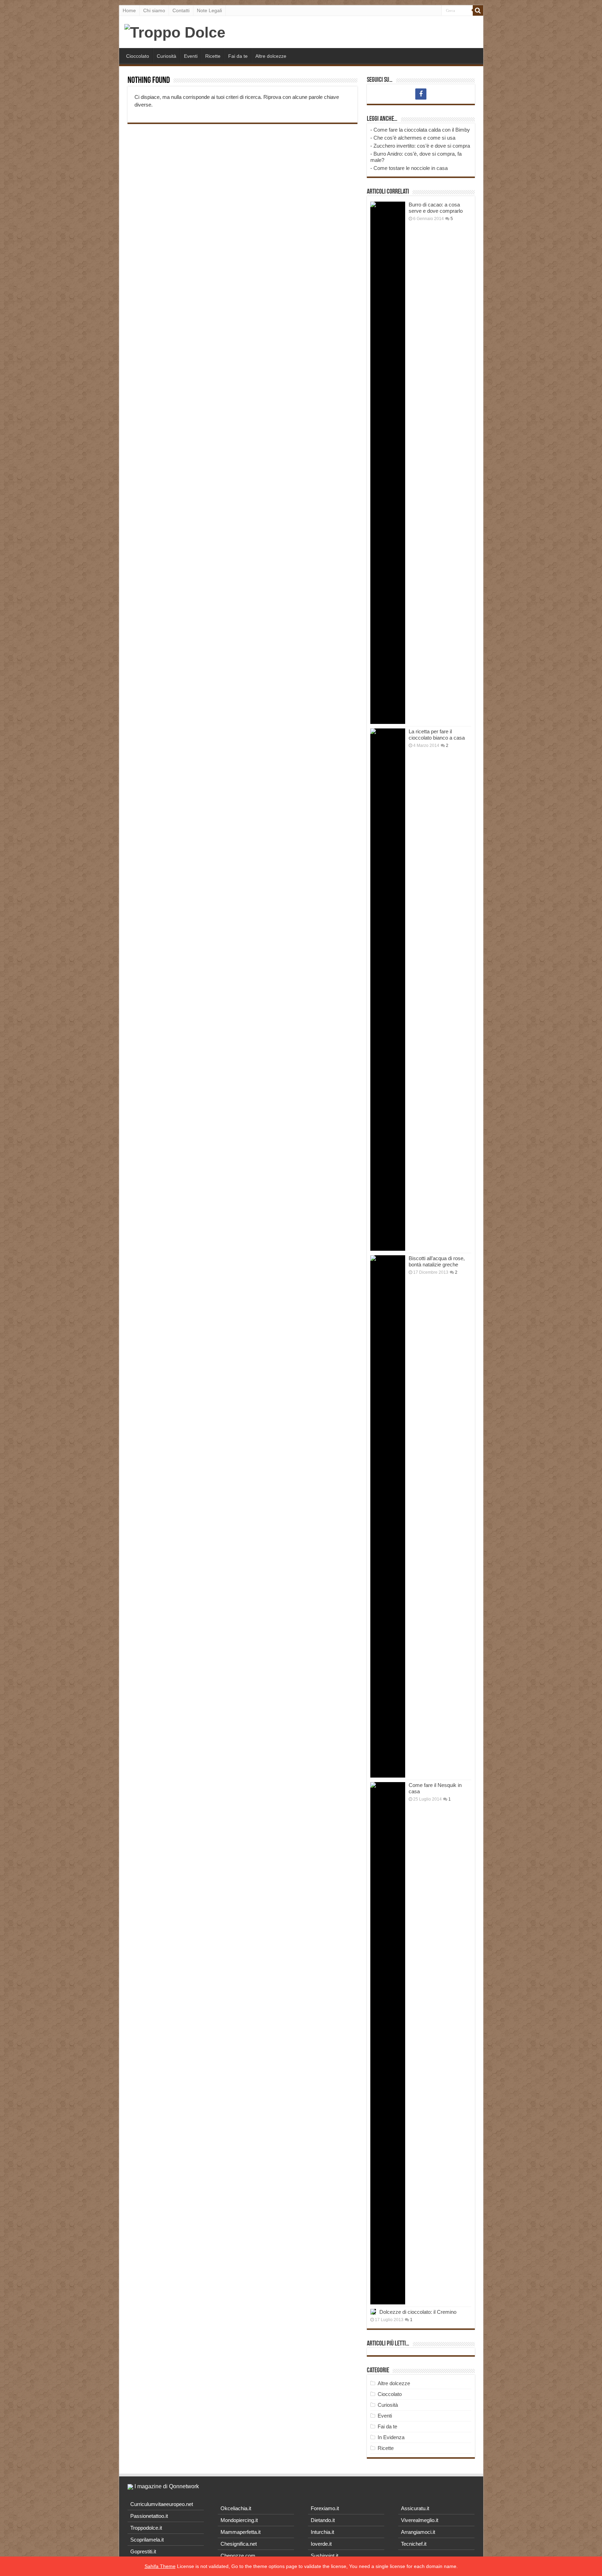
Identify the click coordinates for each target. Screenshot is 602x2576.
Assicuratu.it (415, 2508)
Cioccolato (138, 56)
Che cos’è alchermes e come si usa (414, 138)
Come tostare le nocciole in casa (411, 168)
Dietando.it (323, 2520)
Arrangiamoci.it (418, 2532)
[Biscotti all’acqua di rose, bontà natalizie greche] (388, 1516)
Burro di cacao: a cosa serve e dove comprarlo (436, 208)
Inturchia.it (322, 2532)
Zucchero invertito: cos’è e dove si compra (422, 146)
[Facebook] (421, 94)
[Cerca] (478, 10)
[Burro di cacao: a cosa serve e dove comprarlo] (388, 463)
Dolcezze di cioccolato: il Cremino (418, 2312)
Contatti (181, 10)
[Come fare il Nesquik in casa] (388, 2043)
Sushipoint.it (325, 2556)
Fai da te (238, 56)
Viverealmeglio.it (420, 2520)
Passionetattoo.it (149, 2516)
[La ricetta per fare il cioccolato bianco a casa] (388, 990)
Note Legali (209, 10)
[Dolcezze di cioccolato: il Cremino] (373, 2312)
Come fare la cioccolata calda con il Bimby (422, 130)
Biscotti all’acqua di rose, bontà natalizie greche (437, 1261)
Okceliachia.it (236, 2508)
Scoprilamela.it (147, 2540)
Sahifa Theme (160, 2566)
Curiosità (167, 56)
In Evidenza (391, 2437)
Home (129, 10)
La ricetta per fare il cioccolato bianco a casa (437, 735)
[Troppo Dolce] (175, 31)
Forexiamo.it (325, 2508)
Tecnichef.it (414, 2544)
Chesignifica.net (239, 2544)
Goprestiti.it (143, 2551)
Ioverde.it (321, 2544)
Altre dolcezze (271, 56)
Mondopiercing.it (239, 2520)
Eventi (191, 56)
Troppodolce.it (146, 2528)
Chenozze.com (238, 2556)
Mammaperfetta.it (241, 2532)
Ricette (213, 56)
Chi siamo (154, 10)
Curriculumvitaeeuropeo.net (162, 2504)
